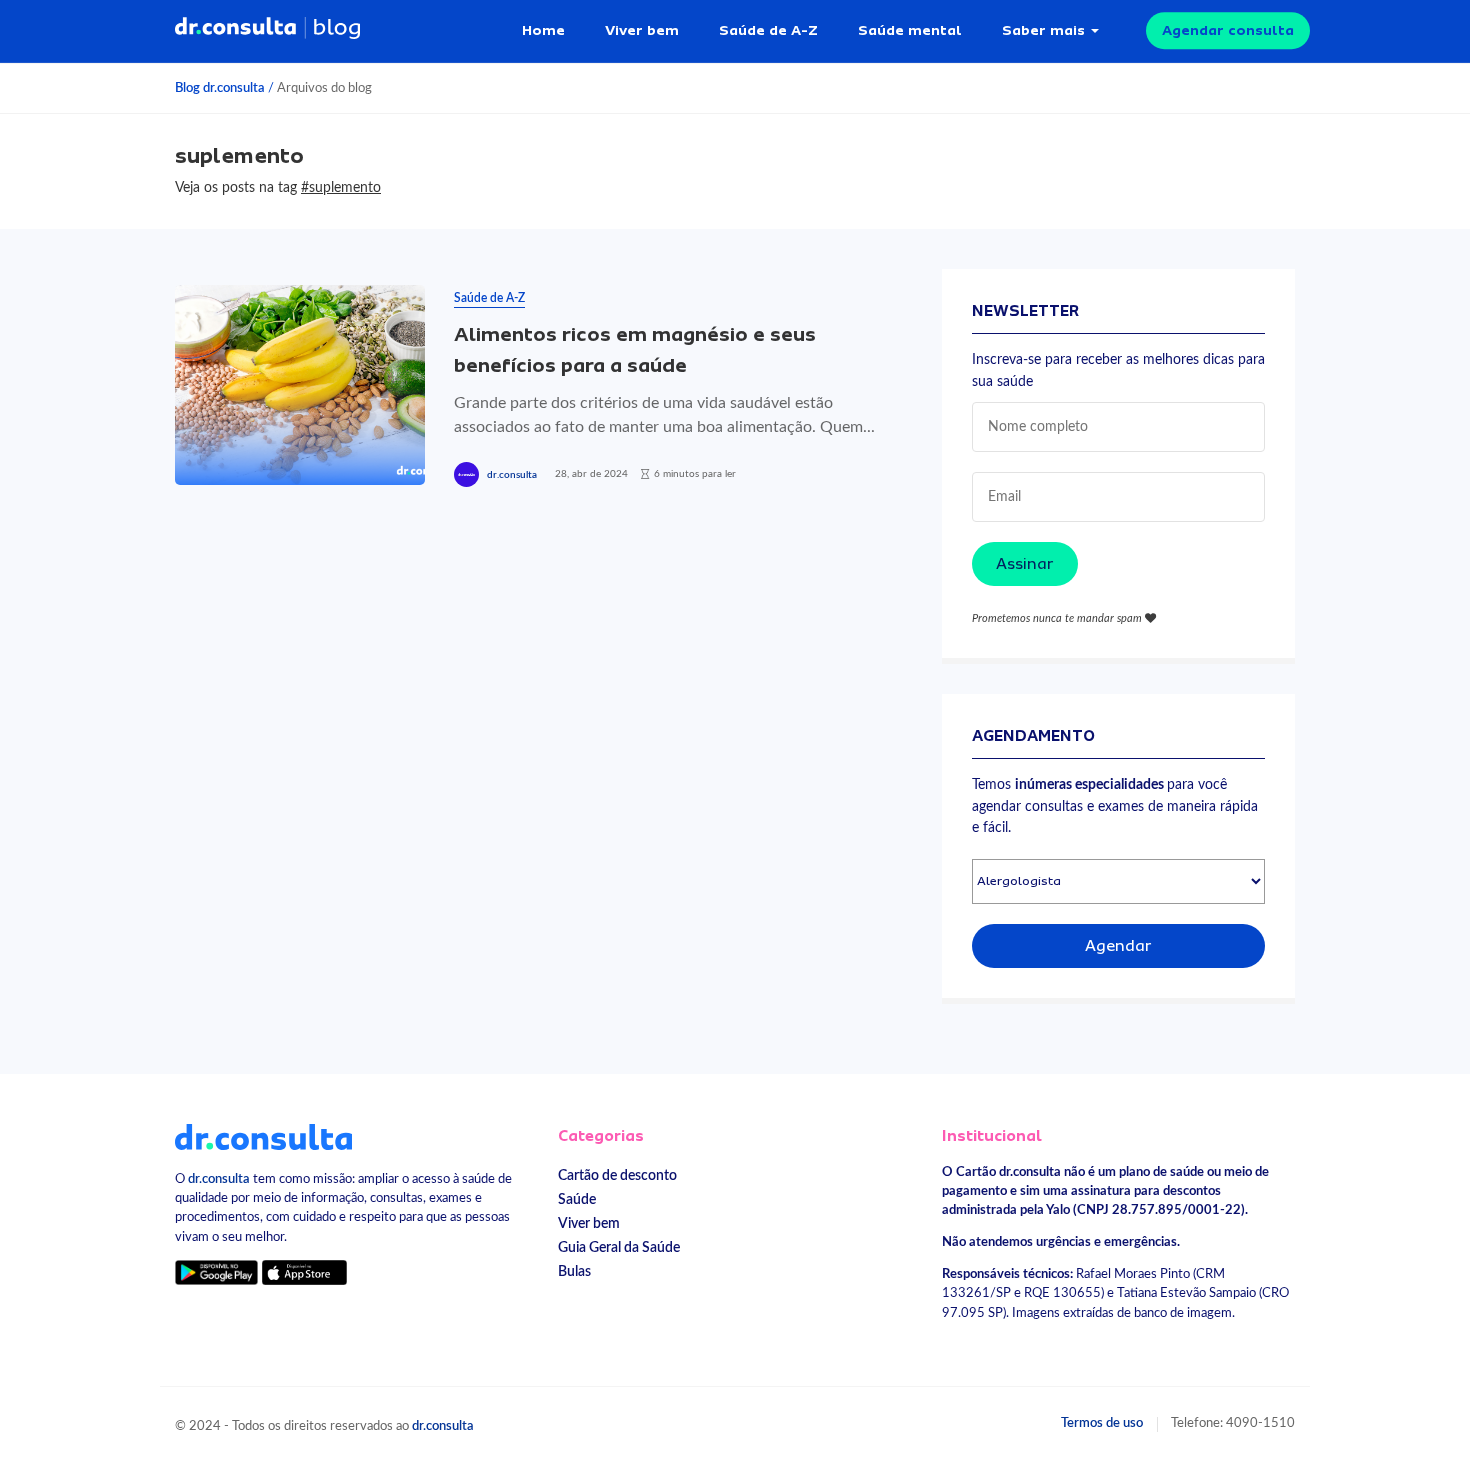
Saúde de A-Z (768, 30)
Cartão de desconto (617, 1175)
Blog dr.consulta (220, 88)
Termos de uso (1102, 1423)
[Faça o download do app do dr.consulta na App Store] (304, 1272)
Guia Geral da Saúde (619, 1247)
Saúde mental (910, 30)
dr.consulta (512, 475)
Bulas (574, 1271)
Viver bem (642, 30)
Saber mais (1043, 30)
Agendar (1118, 946)
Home (543, 30)
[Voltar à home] (263, 1136)
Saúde (577, 1199)
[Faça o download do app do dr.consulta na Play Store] (216, 1272)
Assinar (1025, 564)
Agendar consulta (1228, 30)
